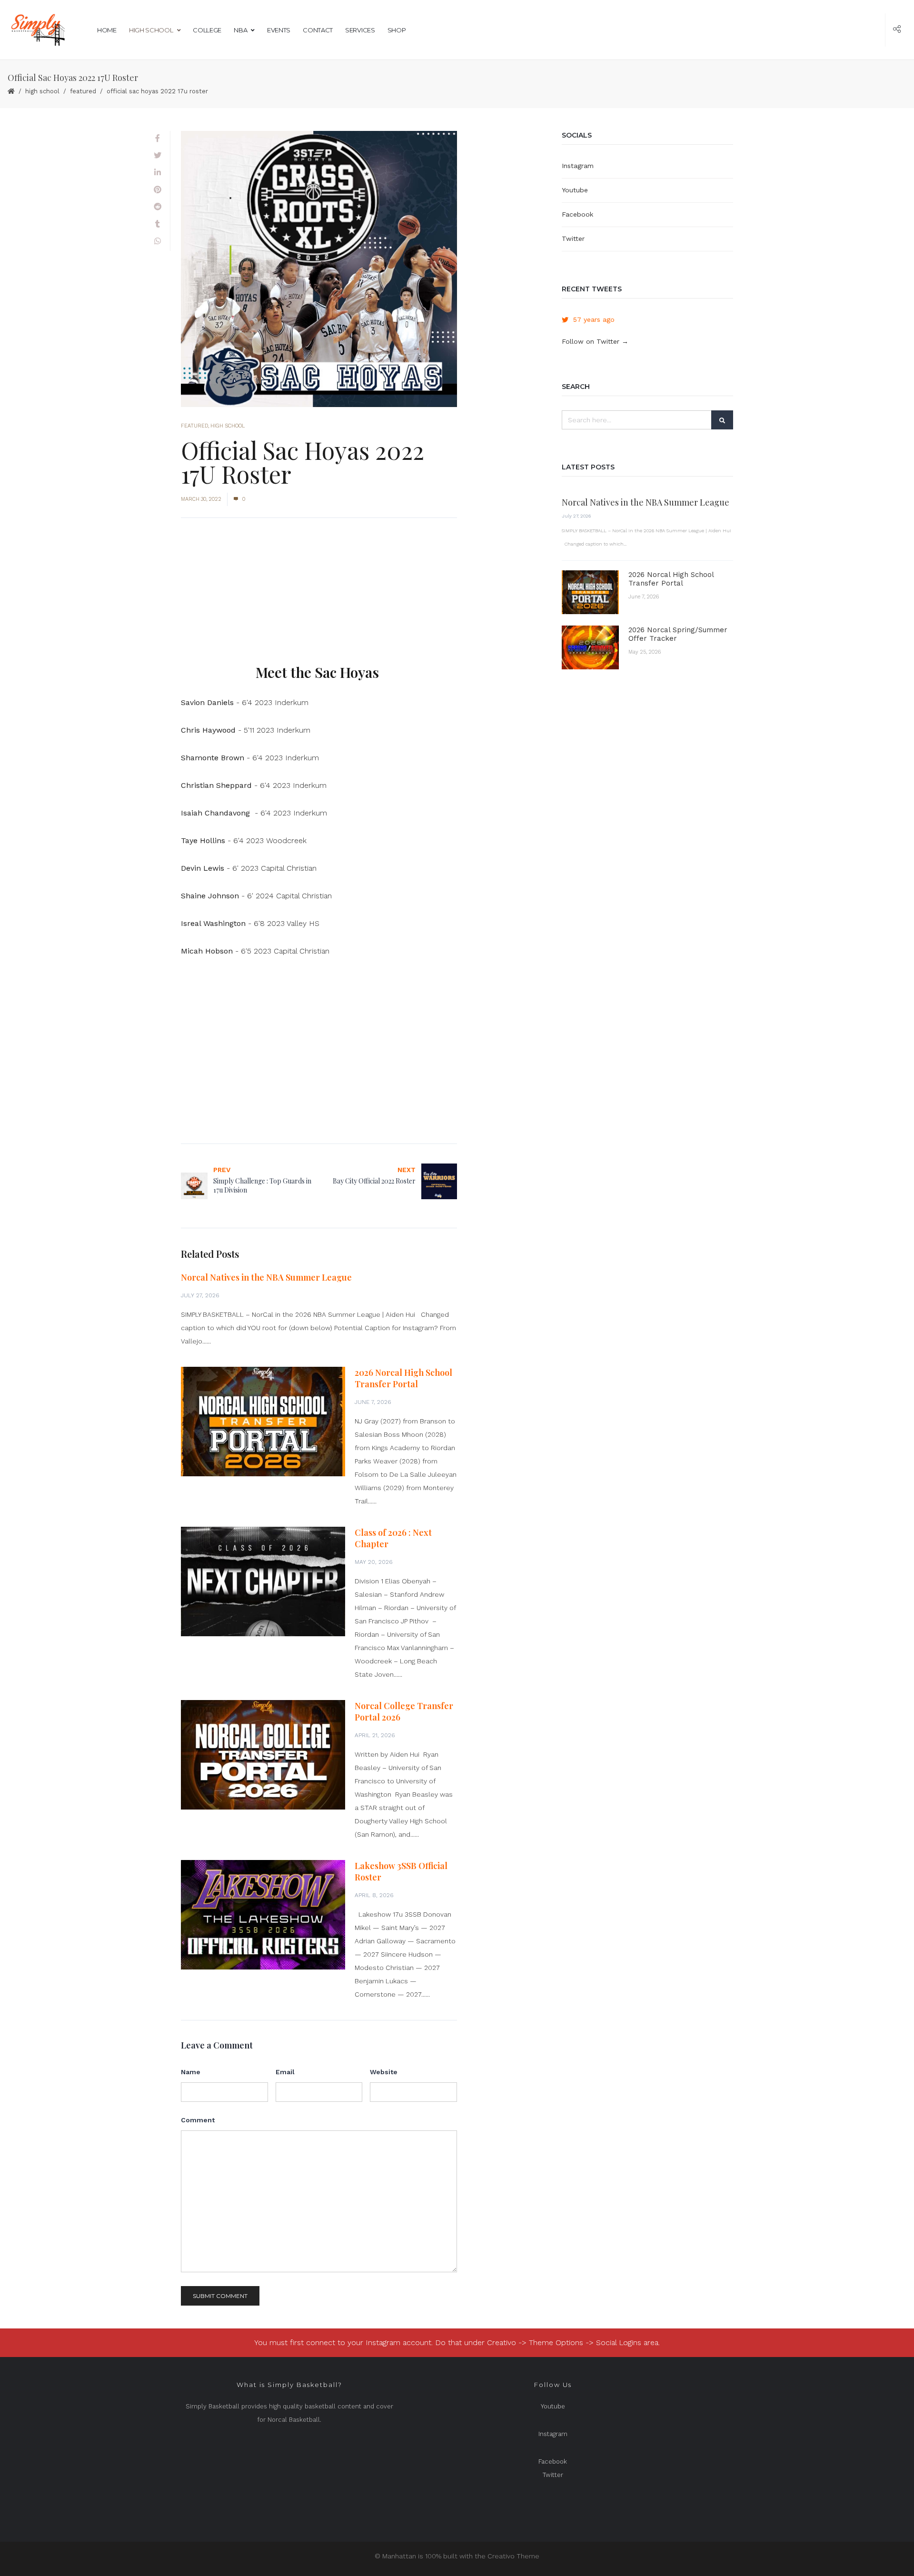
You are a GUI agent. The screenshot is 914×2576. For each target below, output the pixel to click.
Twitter (573, 239)
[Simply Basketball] (37, 30)
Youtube (575, 190)
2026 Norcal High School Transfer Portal (403, 1378)
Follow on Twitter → (595, 341)
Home (107, 30)
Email (285, 2072)
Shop (397, 30)
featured (83, 91)
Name (191, 2072)
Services (360, 30)
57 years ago (594, 319)
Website (384, 2072)
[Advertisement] (319, 596)
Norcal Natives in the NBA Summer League (266, 1277)
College (207, 30)
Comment (198, 2120)
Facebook (577, 214)
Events (279, 30)
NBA (240, 30)
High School (151, 30)
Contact (318, 30)
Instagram (578, 166)
